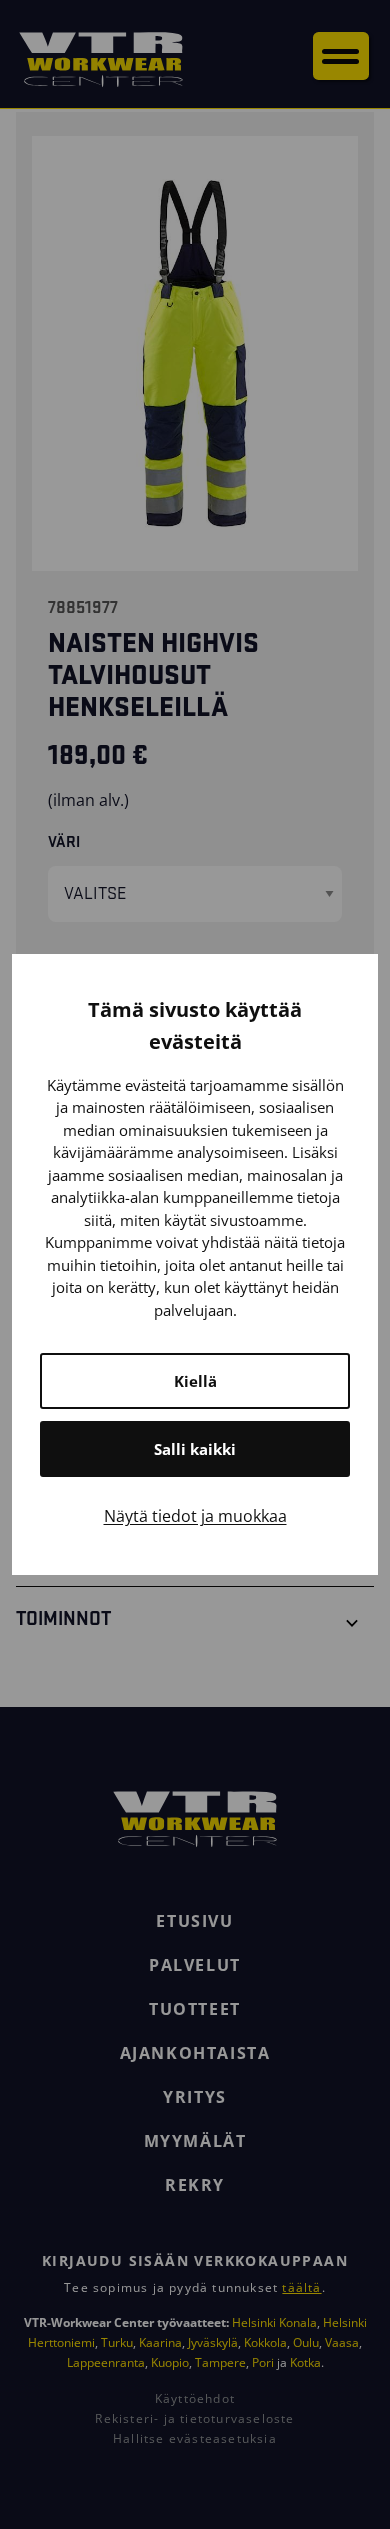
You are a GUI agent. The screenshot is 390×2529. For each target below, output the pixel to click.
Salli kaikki (195, 1449)
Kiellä (195, 1381)
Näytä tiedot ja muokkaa (195, 1516)
